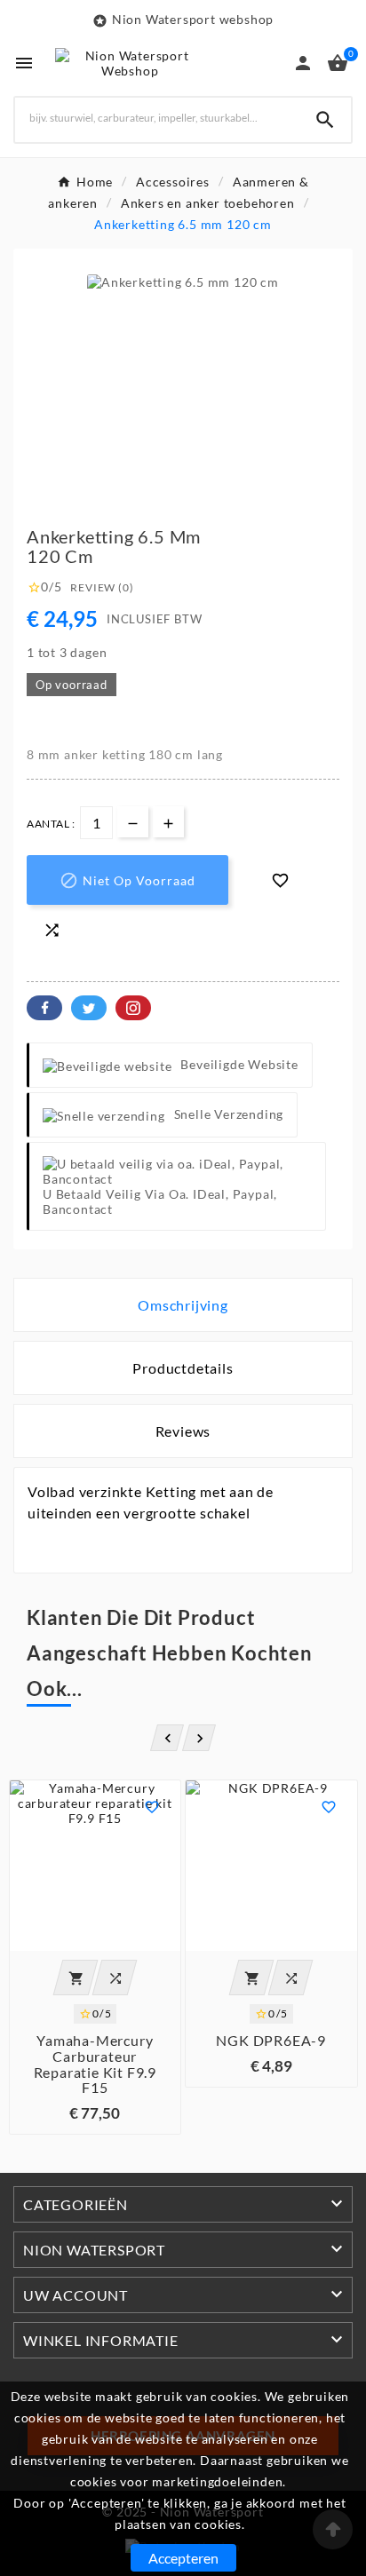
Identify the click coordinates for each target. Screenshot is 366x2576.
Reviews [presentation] (183, 1431)
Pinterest (133, 1008)
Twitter (89, 1008)
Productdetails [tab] (183, 1368)
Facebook (44, 1008)
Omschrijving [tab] (183, 1305)
